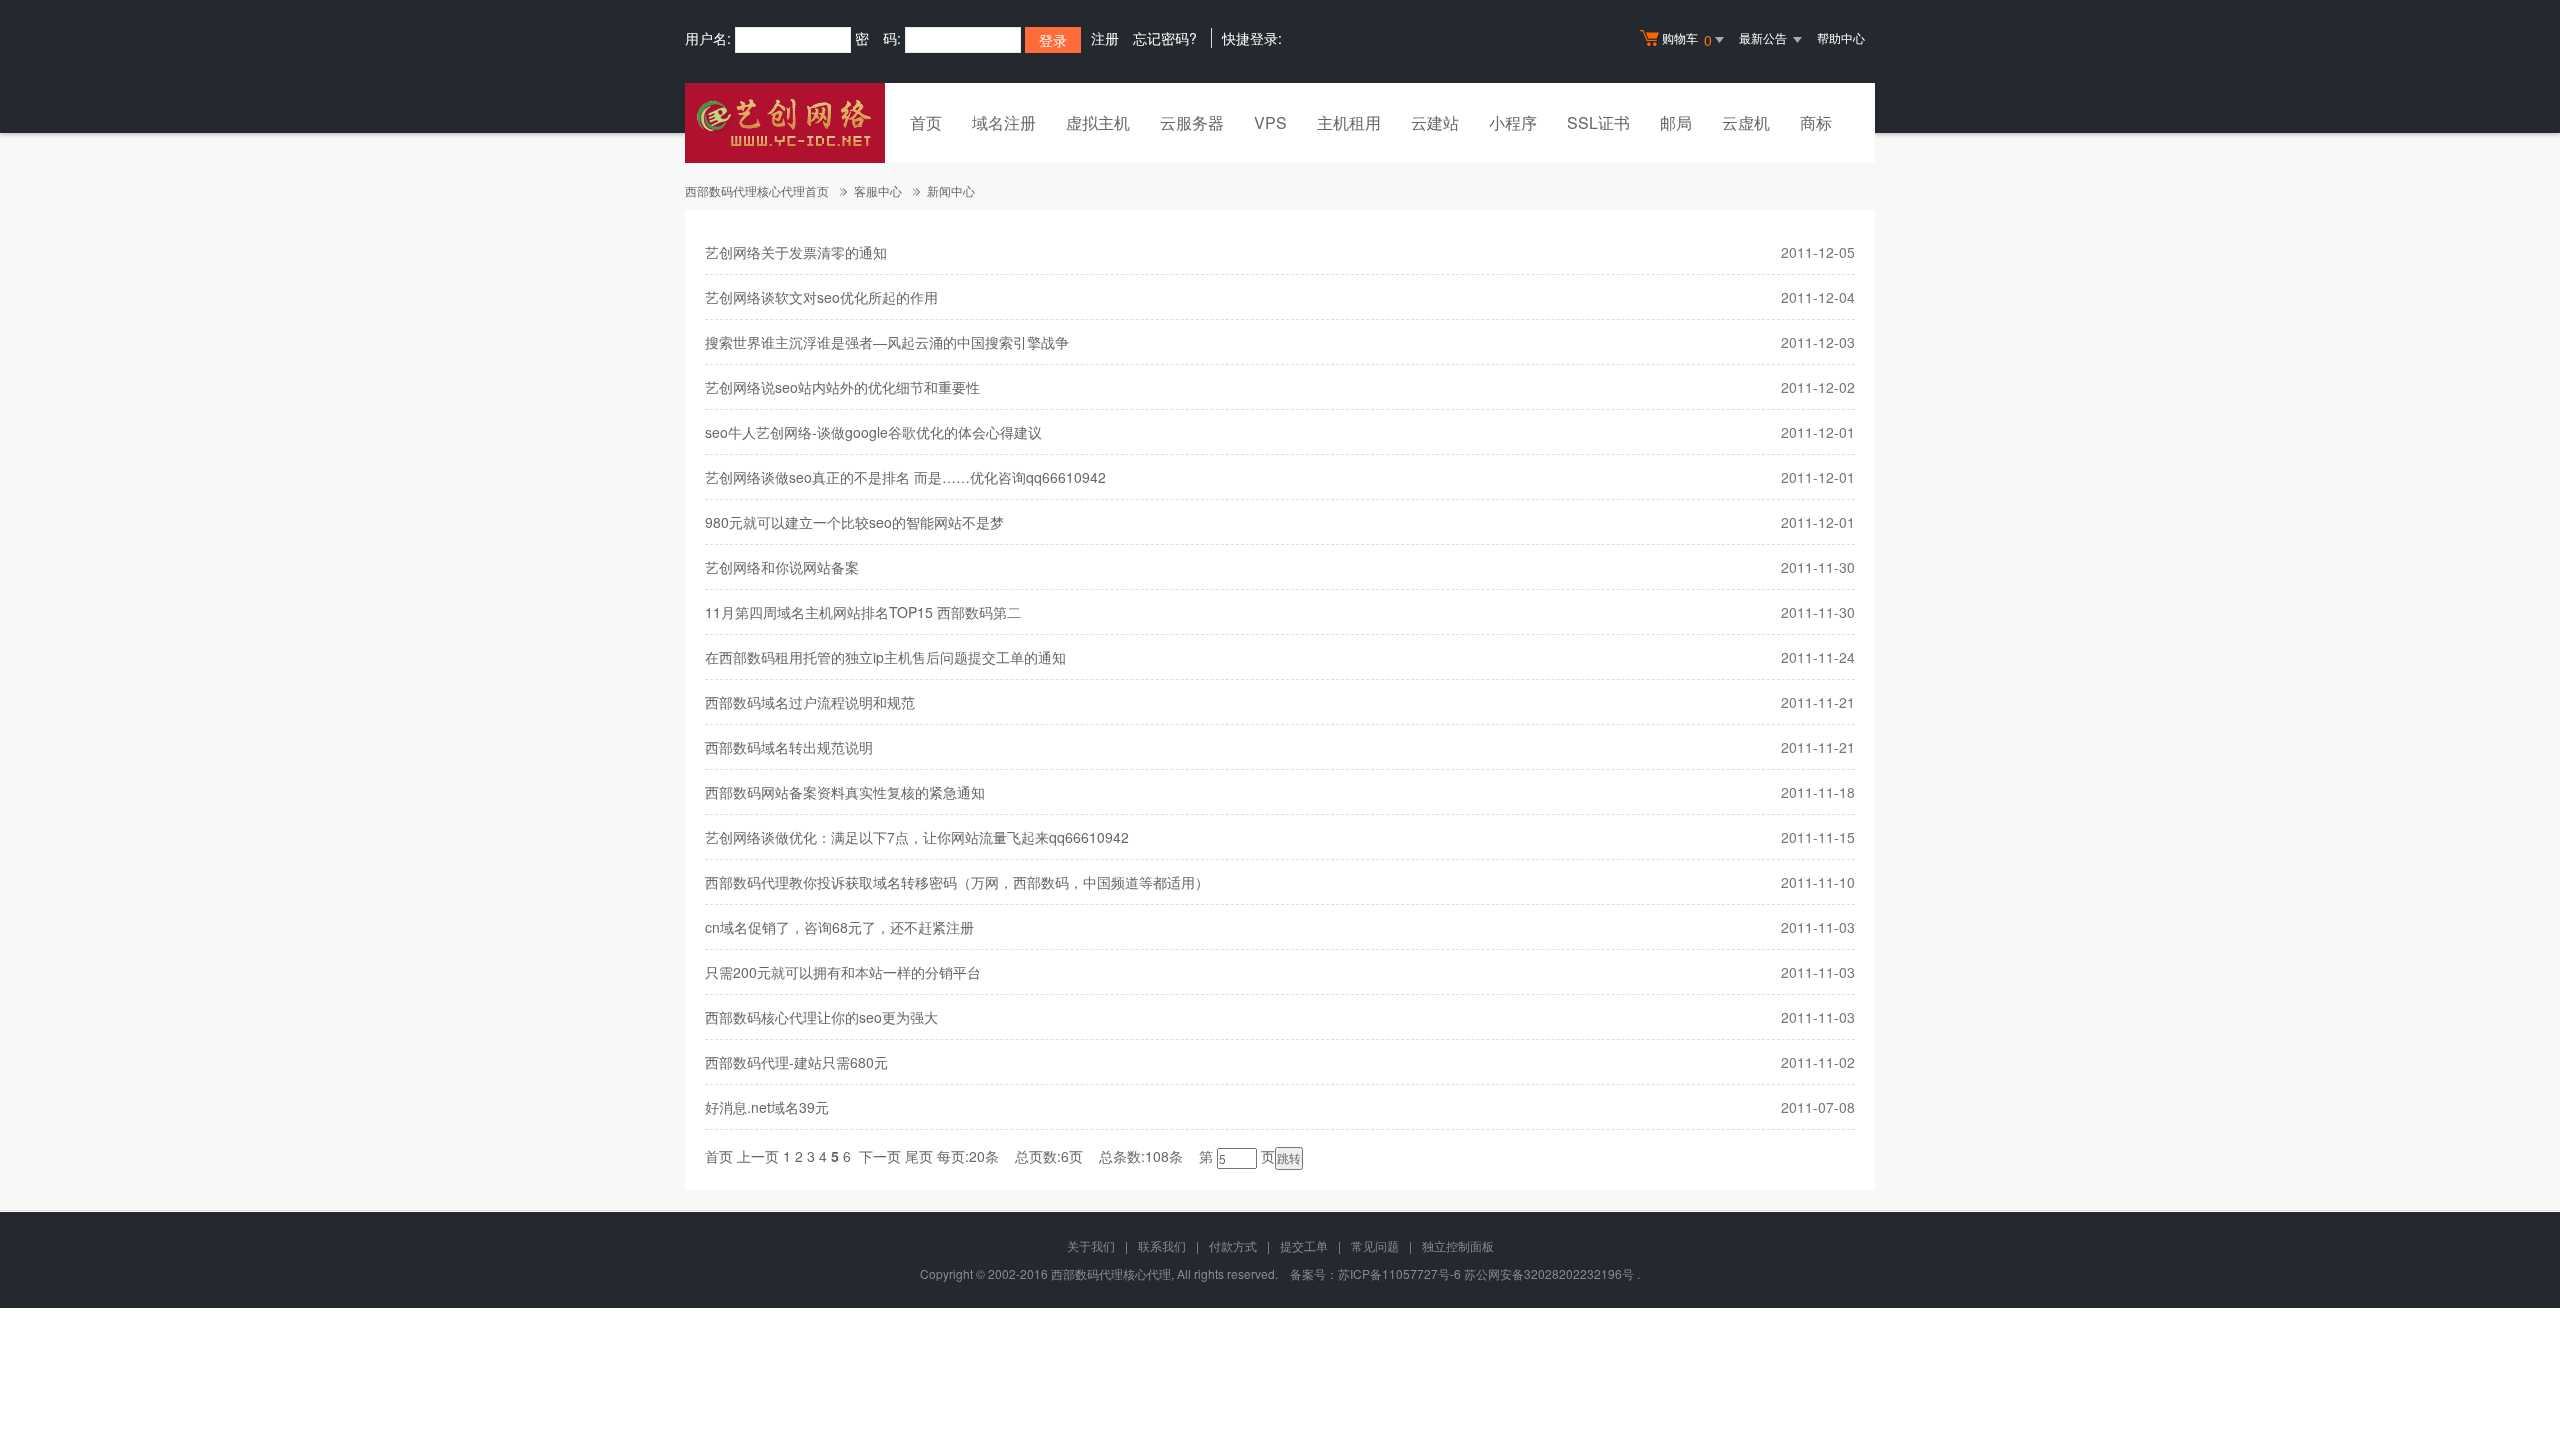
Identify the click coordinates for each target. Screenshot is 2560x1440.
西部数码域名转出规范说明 (789, 747)
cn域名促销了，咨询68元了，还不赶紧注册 (839, 927)
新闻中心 (951, 190)
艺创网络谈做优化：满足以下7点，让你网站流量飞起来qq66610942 (917, 837)
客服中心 (878, 190)
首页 (926, 122)
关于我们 (1091, 1245)
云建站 (1435, 122)
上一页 (758, 1156)
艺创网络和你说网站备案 (782, 567)
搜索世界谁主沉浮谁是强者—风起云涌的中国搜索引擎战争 (887, 342)
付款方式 (1233, 1245)
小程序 (1513, 122)
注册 (1105, 38)
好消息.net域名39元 (767, 1107)
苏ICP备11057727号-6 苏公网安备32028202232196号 (1486, 1273)
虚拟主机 (1098, 122)
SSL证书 (1598, 122)
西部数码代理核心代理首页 (757, 190)
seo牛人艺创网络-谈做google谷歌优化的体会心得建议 (873, 432)
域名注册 (1004, 122)
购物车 (1687, 39)
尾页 (919, 1156)
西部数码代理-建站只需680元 (796, 1062)
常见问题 (1375, 1245)
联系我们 (1162, 1245)
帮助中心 (1841, 37)
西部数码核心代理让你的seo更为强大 (821, 1017)
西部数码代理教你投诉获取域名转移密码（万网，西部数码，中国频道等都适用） (957, 882)
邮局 (1676, 122)
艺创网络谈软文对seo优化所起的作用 (821, 297)
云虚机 (1746, 122)
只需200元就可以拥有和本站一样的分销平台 (843, 972)
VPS (1270, 122)
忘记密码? (1165, 38)
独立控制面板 (1458, 1245)
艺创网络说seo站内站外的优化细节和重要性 (842, 387)
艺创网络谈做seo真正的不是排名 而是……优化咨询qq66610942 (905, 477)
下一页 (880, 1156)
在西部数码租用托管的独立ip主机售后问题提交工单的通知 (885, 657)
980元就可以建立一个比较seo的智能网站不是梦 (854, 522)
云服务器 (1192, 122)
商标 (1816, 122)
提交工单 (1304, 1245)
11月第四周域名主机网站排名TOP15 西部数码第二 (863, 612)
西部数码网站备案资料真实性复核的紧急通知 (845, 792)
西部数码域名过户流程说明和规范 (810, 702)
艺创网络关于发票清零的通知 (796, 252)
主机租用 (1349, 122)
